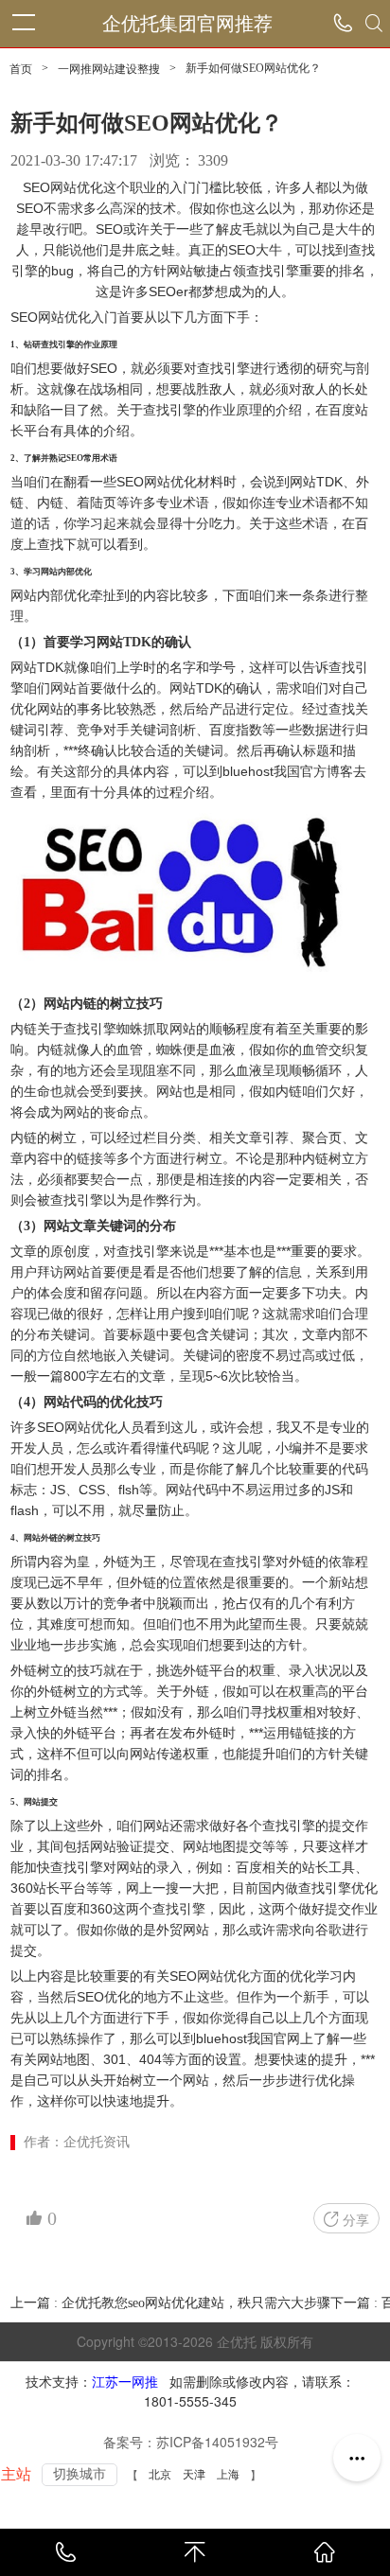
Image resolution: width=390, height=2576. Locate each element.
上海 (228, 2475)
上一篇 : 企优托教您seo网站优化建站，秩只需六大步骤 (170, 2303)
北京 (160, 2475)
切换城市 (80, 2474)
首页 (21, 69)
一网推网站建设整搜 (109, 69)
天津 (194, 2475)
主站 (16, 2474)
